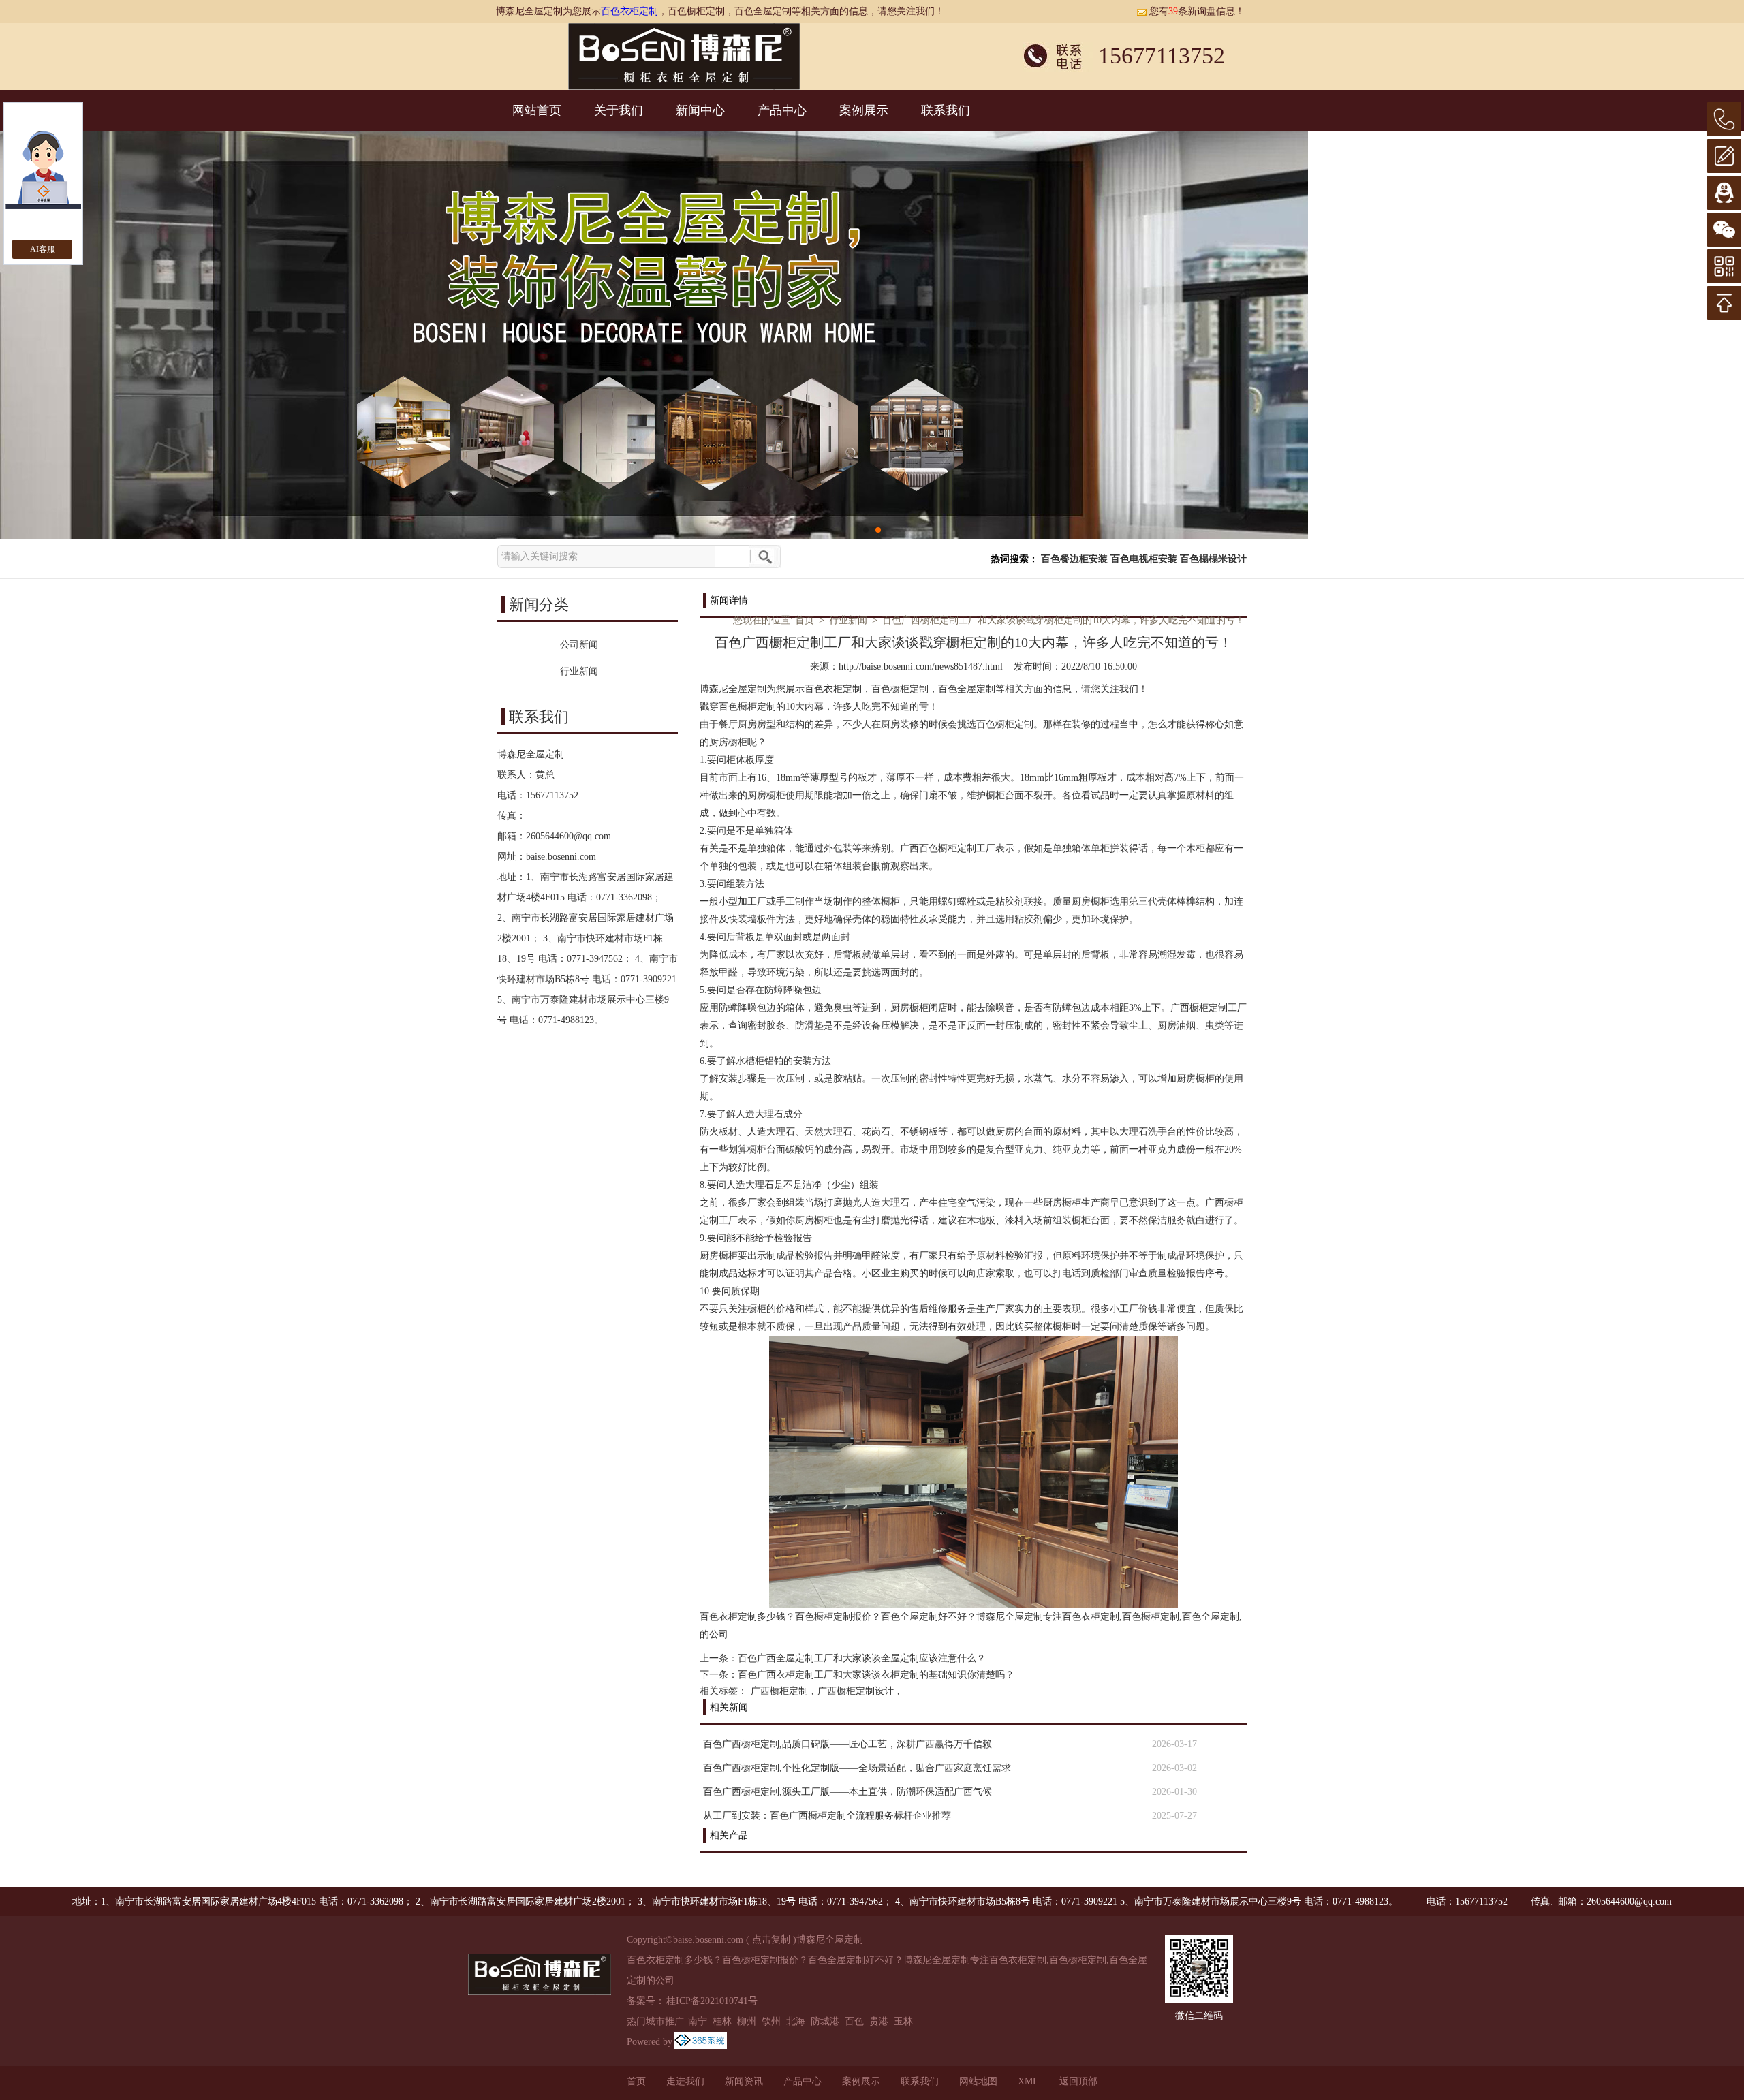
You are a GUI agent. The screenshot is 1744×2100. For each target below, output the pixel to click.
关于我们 (619, 110)
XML (1028, 2081)
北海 (796, 2021)
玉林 (903, 2021)
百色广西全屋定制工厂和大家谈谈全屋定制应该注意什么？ (862, 1658)
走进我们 (685, 2081)
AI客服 (43, 249)
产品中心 (782, 110)
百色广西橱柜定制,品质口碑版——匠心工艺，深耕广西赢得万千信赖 (847, 1744)
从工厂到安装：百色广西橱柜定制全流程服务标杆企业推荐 (827, 1816)
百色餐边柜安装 (1074, 559)
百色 (854, 2021)
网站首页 (537, 110)
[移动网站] (1724, 266)
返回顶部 (1078, 2081)
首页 (805, 620)
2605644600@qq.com (569, 836)
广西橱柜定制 (779, 1691)
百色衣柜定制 (629, 11)
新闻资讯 (744, 2081)
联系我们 (946, 110)
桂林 (722, 2021)
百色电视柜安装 (1144, 559)
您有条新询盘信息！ (1197, 11)
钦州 (771, 2021)
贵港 (879, 2021)
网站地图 (978, 2081)
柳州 (747, 2021)
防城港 (825, 2021)
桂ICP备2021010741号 (712, 2001)
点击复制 (771, 1940)
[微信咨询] (1724, 230)
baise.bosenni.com (561, 857)
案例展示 (864, 110)
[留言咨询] (1724, 156)
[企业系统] (700, 2042)
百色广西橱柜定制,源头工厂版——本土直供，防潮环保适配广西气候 (847, 1792)
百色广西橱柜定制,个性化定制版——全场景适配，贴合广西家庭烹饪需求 (857, 1768)
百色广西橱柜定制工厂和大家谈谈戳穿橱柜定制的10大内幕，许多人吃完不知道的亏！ (1063, 620)
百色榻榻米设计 (1213, 559)
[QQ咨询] (1724, 193)
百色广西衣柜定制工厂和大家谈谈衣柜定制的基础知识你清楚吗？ (876, 1675)
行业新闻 (848, 620)
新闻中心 (700, 110)
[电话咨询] (1724, 119)
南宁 (698, 2021)
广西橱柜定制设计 (856, 1691)
